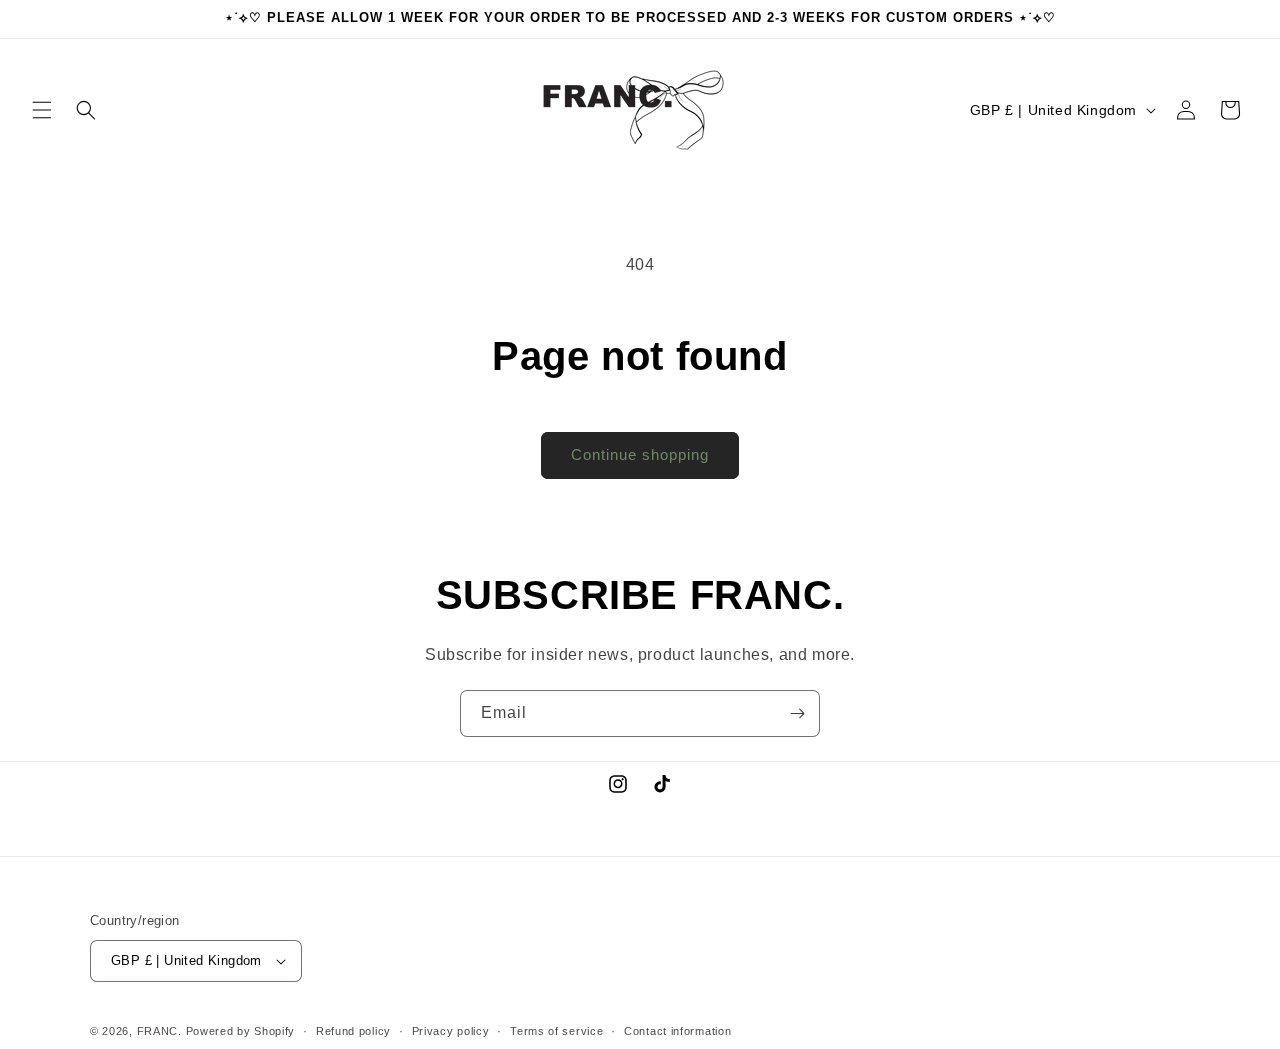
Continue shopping (640, 454)
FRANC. (159, 1031)
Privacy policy (451, 1031)
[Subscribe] (797, 713)
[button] (42, 110)
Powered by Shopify (241, 1031)
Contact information (677, 1031)
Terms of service (556, 1031)
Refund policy (353, 1031)
